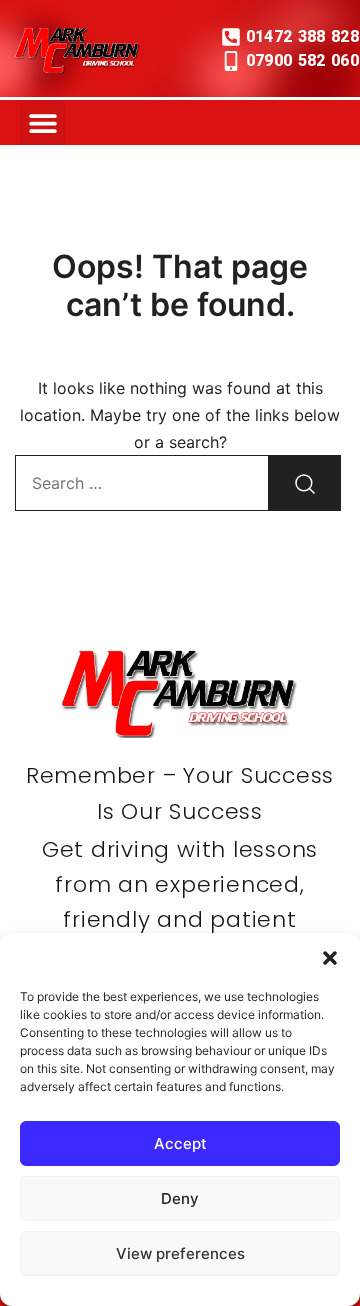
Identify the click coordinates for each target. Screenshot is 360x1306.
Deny (180, 1198)
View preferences (180, 1253)
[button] (330, 958)
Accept (180, 1143)
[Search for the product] (305, 483)
